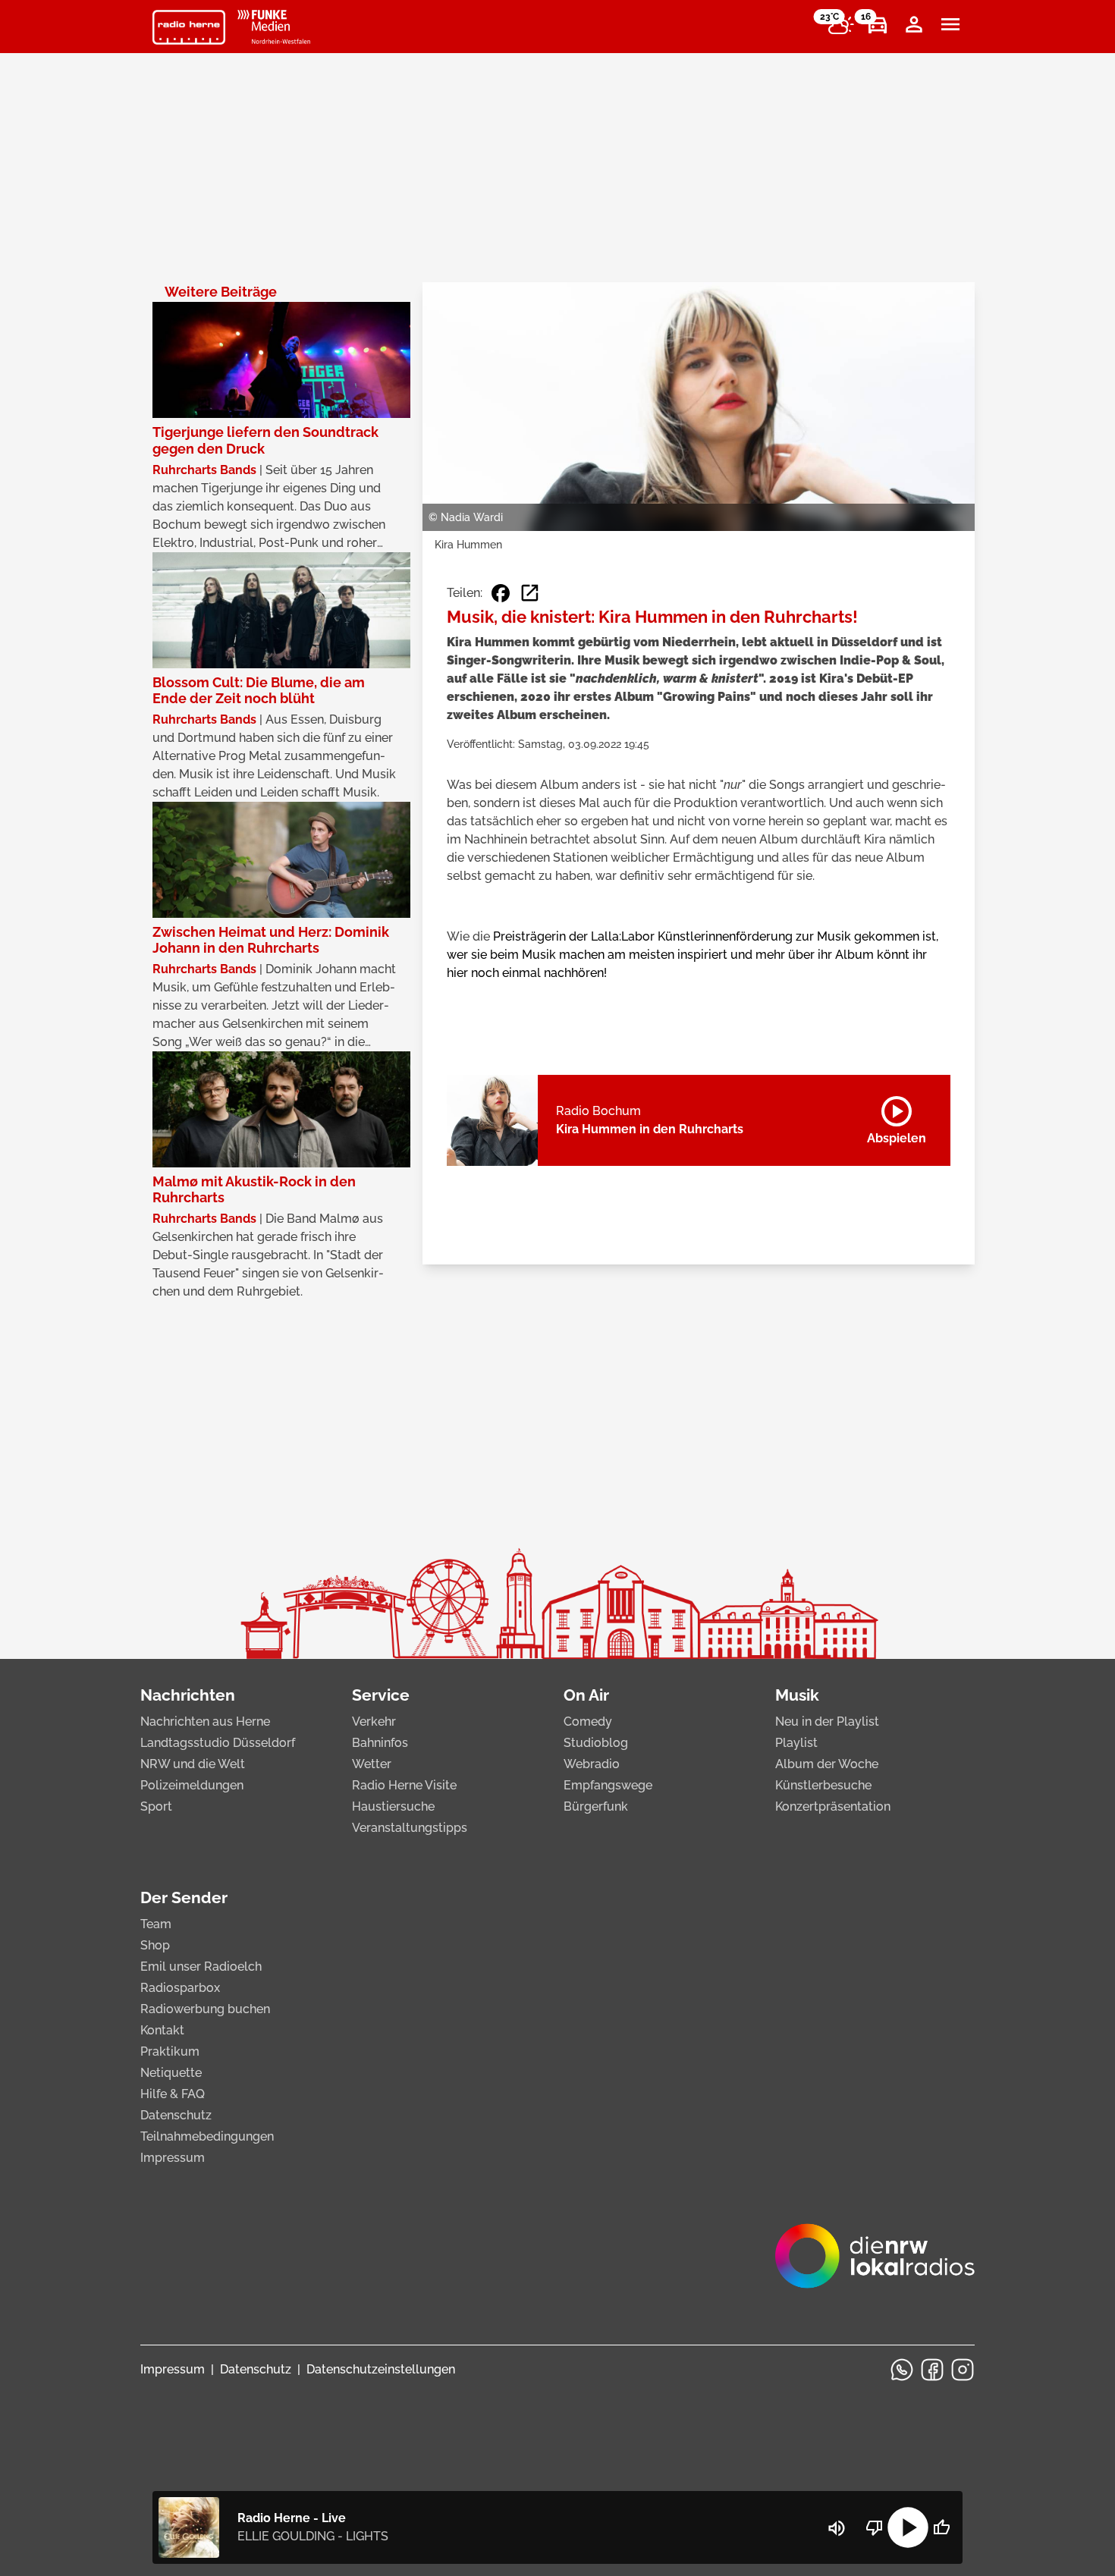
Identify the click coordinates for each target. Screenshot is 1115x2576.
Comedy (588, 1722)
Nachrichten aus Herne (205, 1722)
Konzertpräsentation (833, 1806)
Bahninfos (380, 1743)
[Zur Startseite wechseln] (189, 27)
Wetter (372, 1764)
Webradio (592, 1764)
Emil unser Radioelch (201, 1967)
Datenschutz (176, 2115)
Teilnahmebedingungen (207, 2136)
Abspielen (897, 1117)
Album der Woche (827, 1764)
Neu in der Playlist (827, 1722)
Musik (797, 1695)
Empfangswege (608, 1785)
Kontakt (162, 2030)
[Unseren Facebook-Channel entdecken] (932, 2370)
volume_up (837, 2528)
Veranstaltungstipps (410, 1828)
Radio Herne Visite (404, 1785)
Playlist (796, 1743)
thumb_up (941, 2527)
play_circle (908, 2527)
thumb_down (875, 2527)
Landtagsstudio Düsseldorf (218, 1743)
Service (381, 1695)
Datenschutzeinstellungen (381, 2369)
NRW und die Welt (193, 1764)
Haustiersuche (393, 1806)
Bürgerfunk (596, 1806)
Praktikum (170, 2051)
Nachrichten (188, 1695)
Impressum (173, 2158)
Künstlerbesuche (823, 1785)
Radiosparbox (180, 1988)
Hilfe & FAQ (173, 2094)
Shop (155, 1945)
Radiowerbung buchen (205, 2009)
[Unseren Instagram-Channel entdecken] (963, 2370)
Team (156, 1924)
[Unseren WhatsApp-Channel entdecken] (902, 2370)
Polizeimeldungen (192, 1785)
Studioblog (596, 1743)
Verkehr (374, 1722)
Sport (156, 1806)
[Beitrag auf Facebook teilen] (501, 593)
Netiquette (171, 2073)
